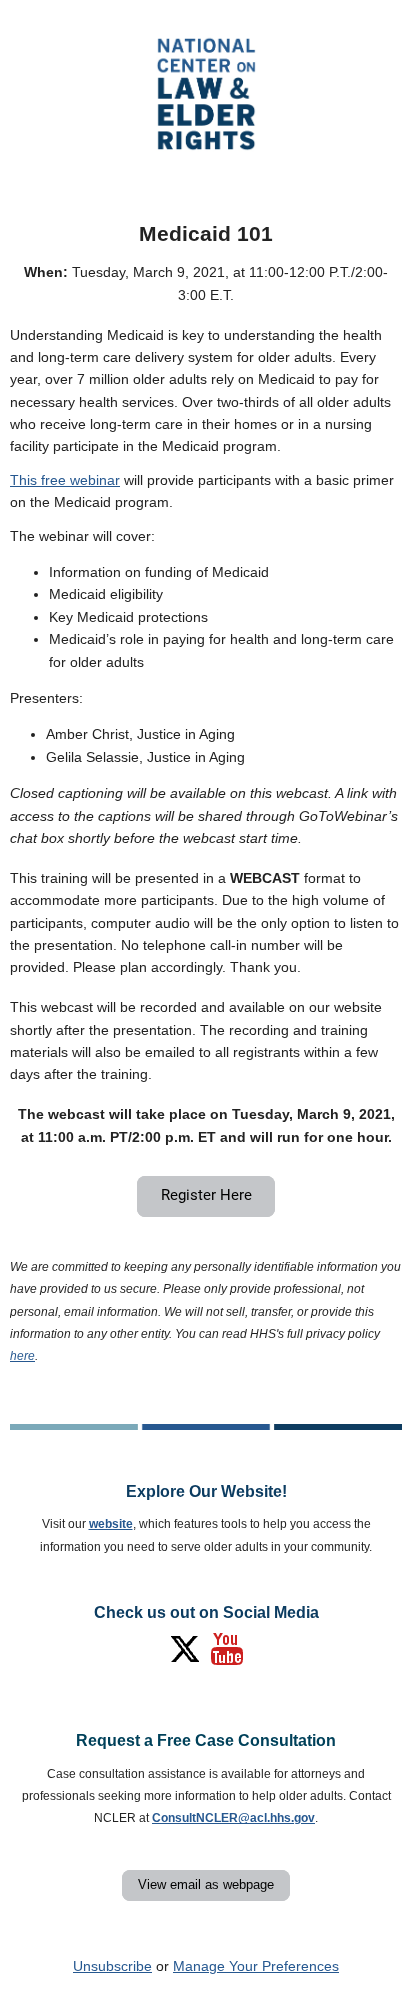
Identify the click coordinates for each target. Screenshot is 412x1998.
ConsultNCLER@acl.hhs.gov (233, 1818)
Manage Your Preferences (256, 1966)
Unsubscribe (112, 1966)
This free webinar (65, 480)
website (111, 1524)
